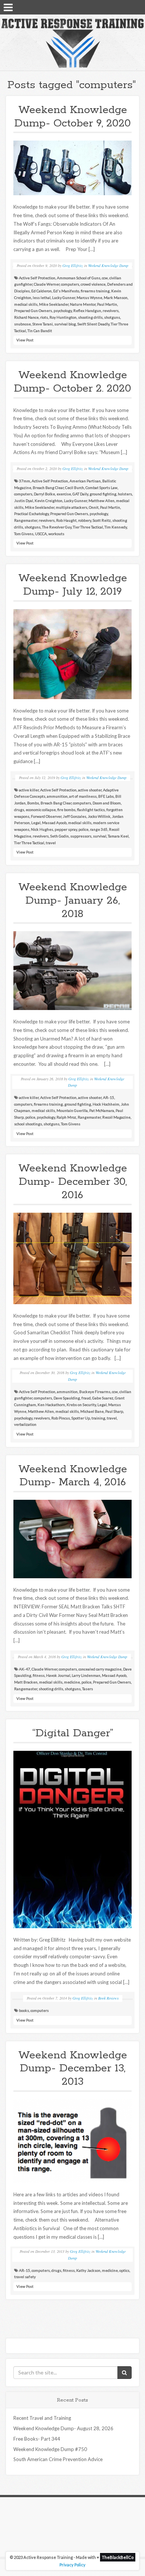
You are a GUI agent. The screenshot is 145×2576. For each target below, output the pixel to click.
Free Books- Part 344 (37, 2439)
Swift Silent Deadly (93, 324)
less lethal (42, 298)
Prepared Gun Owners (33, 311)
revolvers (111, 311)
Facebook (117, 7)
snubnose (22, 324)
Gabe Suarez (103, 1398)
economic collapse (41, 810)
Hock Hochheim (106, 1104)
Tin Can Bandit (40, 331)
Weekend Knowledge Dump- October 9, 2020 (72, 117)
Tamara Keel (118, 836)
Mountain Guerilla (72, 1110)
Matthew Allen (101, 501)
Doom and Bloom (107, 803)
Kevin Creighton (49, 501)
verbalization (25, 1424)
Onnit (94, 507)
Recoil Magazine (116, 1117)
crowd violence (93, 284)
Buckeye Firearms (95, 1392)
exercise (64, 494)
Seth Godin (59, 836)
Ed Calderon (41, 291)
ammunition (57, 796)
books (24, 2010)
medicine (72, 1682)
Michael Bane (92, 1411)
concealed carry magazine (100, 1669)
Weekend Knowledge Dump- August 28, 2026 (63, 2428)
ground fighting (103, 494)
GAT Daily (80, 494)
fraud (86, 1398)
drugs (19, 810)
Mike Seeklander (54, 304)
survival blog (65, 324)
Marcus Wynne (89, 298)
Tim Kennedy (116, 527)
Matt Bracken (26, 1682)
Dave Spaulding (67, 1398)
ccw (105, 278)
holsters (125, 494)
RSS (136, 7)
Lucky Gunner (64, 298)
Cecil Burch (75, 488)
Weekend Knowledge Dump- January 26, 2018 (73, 901)
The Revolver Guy (57, 527)
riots (44, 317)
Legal (36, 823)
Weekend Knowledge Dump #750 (50, 2449)
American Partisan (85, 481)
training (98, 1418)
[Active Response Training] (72, 43)
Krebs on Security (81, 1405)
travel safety (25, 2277)
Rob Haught (66, 520)
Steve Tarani (43, 324)
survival (100, 836)
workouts (56, 534)
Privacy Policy (72, 2565)
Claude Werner (47, 284)
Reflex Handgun (87, 311)
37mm (25, 481)
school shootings (28, 1124)
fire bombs (66, 810)
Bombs (33, 803)
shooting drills (90, 317)
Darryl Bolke (44, 494)
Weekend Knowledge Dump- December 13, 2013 (73, 2069)
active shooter (90, 790)
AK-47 (25, 1669)
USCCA (41, 534)
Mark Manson (116, 298)
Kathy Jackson (88, 2270)
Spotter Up (81, 1418)
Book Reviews (108, 1998)
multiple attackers (72, 507)
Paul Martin (107, 304)
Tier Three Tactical (88, 527)
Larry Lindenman (86, 1675)
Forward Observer (46, 816)
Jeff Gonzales (75, 816)
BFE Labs (106, 796)
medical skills (26, 304)
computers (70, 284)
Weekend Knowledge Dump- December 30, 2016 (73, 1182)
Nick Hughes (42, 829)
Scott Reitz (102, 520)
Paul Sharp (114, 1411)
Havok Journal (58, 1675)
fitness (39, 1675)
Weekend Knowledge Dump (108, 266)
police (83, 829)
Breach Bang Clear (48, 488)
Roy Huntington (63, 317)
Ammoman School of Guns (79, 278)
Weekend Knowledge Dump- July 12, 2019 (73, 585)
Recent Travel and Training (42, 2418)
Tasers (88, 1689)
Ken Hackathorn (51, 1405)
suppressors (81, 836)
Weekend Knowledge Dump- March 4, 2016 (73, 1476)
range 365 (99, 829)
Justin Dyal (24, 501)
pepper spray (66, 829)
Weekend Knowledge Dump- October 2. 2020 (72, 382)
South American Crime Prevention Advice (58, 2459)
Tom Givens (24, 534)
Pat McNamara (102, 1110)
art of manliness (83, 796)
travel (51, 843)
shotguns (112, 317)
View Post (25, 340)
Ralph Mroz (66, 1117)
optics (124, 2270)
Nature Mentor (83, 304)
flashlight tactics (91, 810)
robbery (85, 520)
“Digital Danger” (73, 1733)
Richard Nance (26, 317)
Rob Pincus (61, 1418)
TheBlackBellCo (118, 2557)
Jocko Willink (99, 816)
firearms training (95, 291)
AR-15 (109, 1097)
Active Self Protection (37, 278)
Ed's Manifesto (66, 291)
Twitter (127, 7)
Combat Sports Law (101, 488)
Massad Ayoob (54, 823)
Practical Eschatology (31, 514)
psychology (63, 311)
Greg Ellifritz (73, 266)
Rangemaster (26, 520)
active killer (29, 790)
